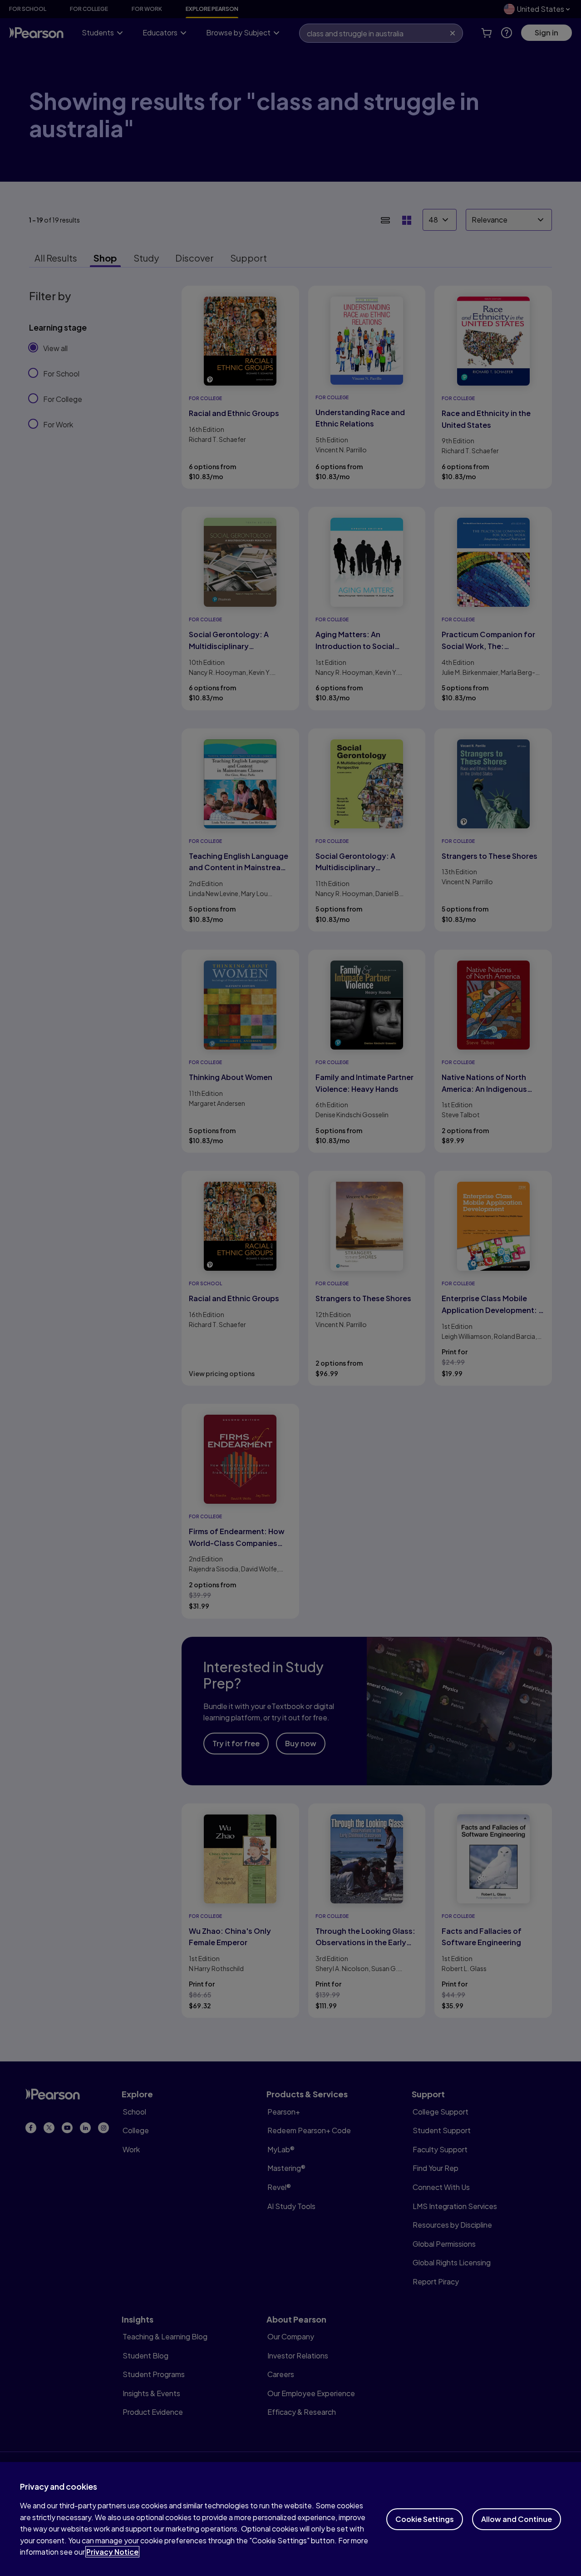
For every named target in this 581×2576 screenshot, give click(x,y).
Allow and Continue (517, 2519)
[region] (290, 2519)
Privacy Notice (112, 2552)
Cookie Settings (425, 2519)
